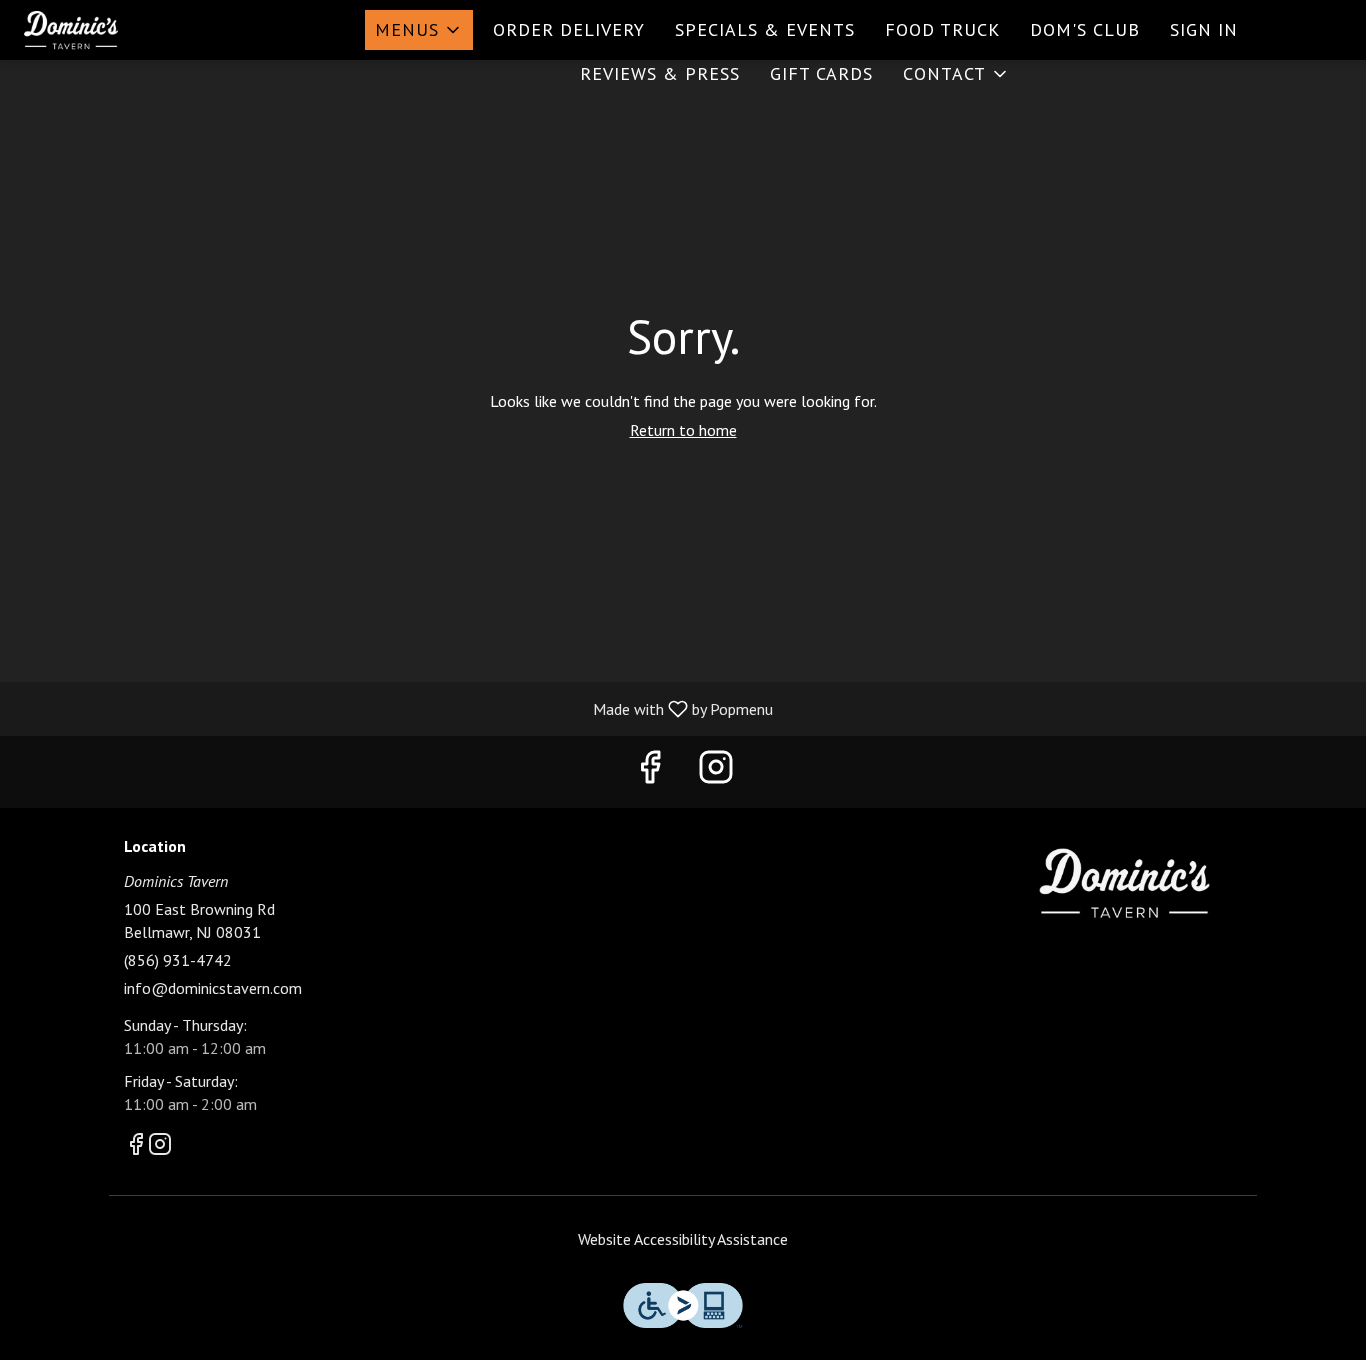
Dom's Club (1085, 29)
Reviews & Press (660, 73)
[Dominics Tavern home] (106, 30)
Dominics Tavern (1125, 883)
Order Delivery (569, 29)
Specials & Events (765, 29)
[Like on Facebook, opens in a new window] (650, 771)
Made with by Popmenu (394, 708)
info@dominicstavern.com (213, 988)
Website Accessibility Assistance (683, 1239)
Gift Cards (821, 73)
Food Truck (942, 29)
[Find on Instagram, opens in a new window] (716, 771)
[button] (419, 30)
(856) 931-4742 (178, 960)
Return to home (683, 430)
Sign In (1204, 29)
